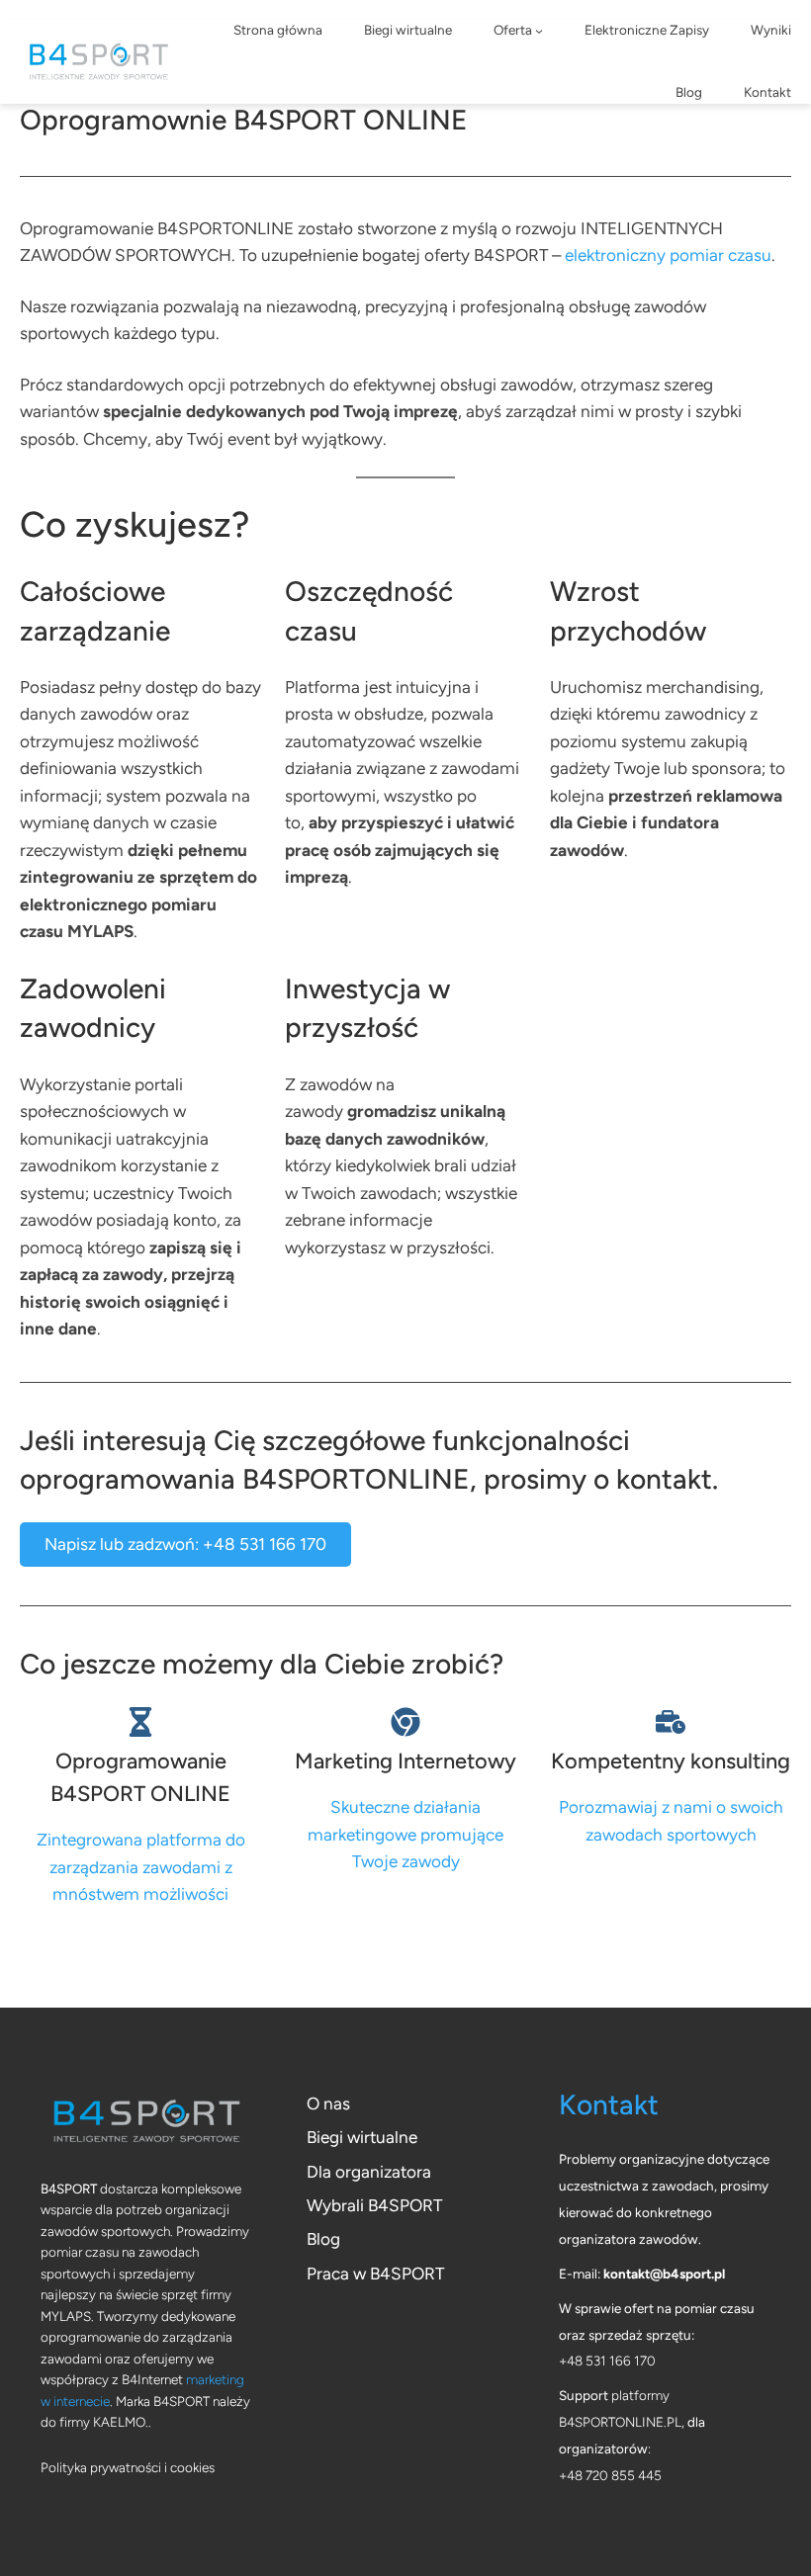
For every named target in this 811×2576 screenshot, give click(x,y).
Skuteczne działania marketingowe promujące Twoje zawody (405, 1834)
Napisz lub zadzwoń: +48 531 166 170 (185, 1544)
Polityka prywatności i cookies (128, 2467)
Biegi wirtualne (362, 2137)
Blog (323, 2239)
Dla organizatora (369, 2172)
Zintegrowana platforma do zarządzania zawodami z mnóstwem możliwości (141, 1867)
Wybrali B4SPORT (374, 2205)
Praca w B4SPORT (375, 2274)
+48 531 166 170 (607, 2361)
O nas (328, 2104)
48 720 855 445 (614, 2475)
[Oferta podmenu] (539, 31)
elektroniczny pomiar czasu (668, 255)
